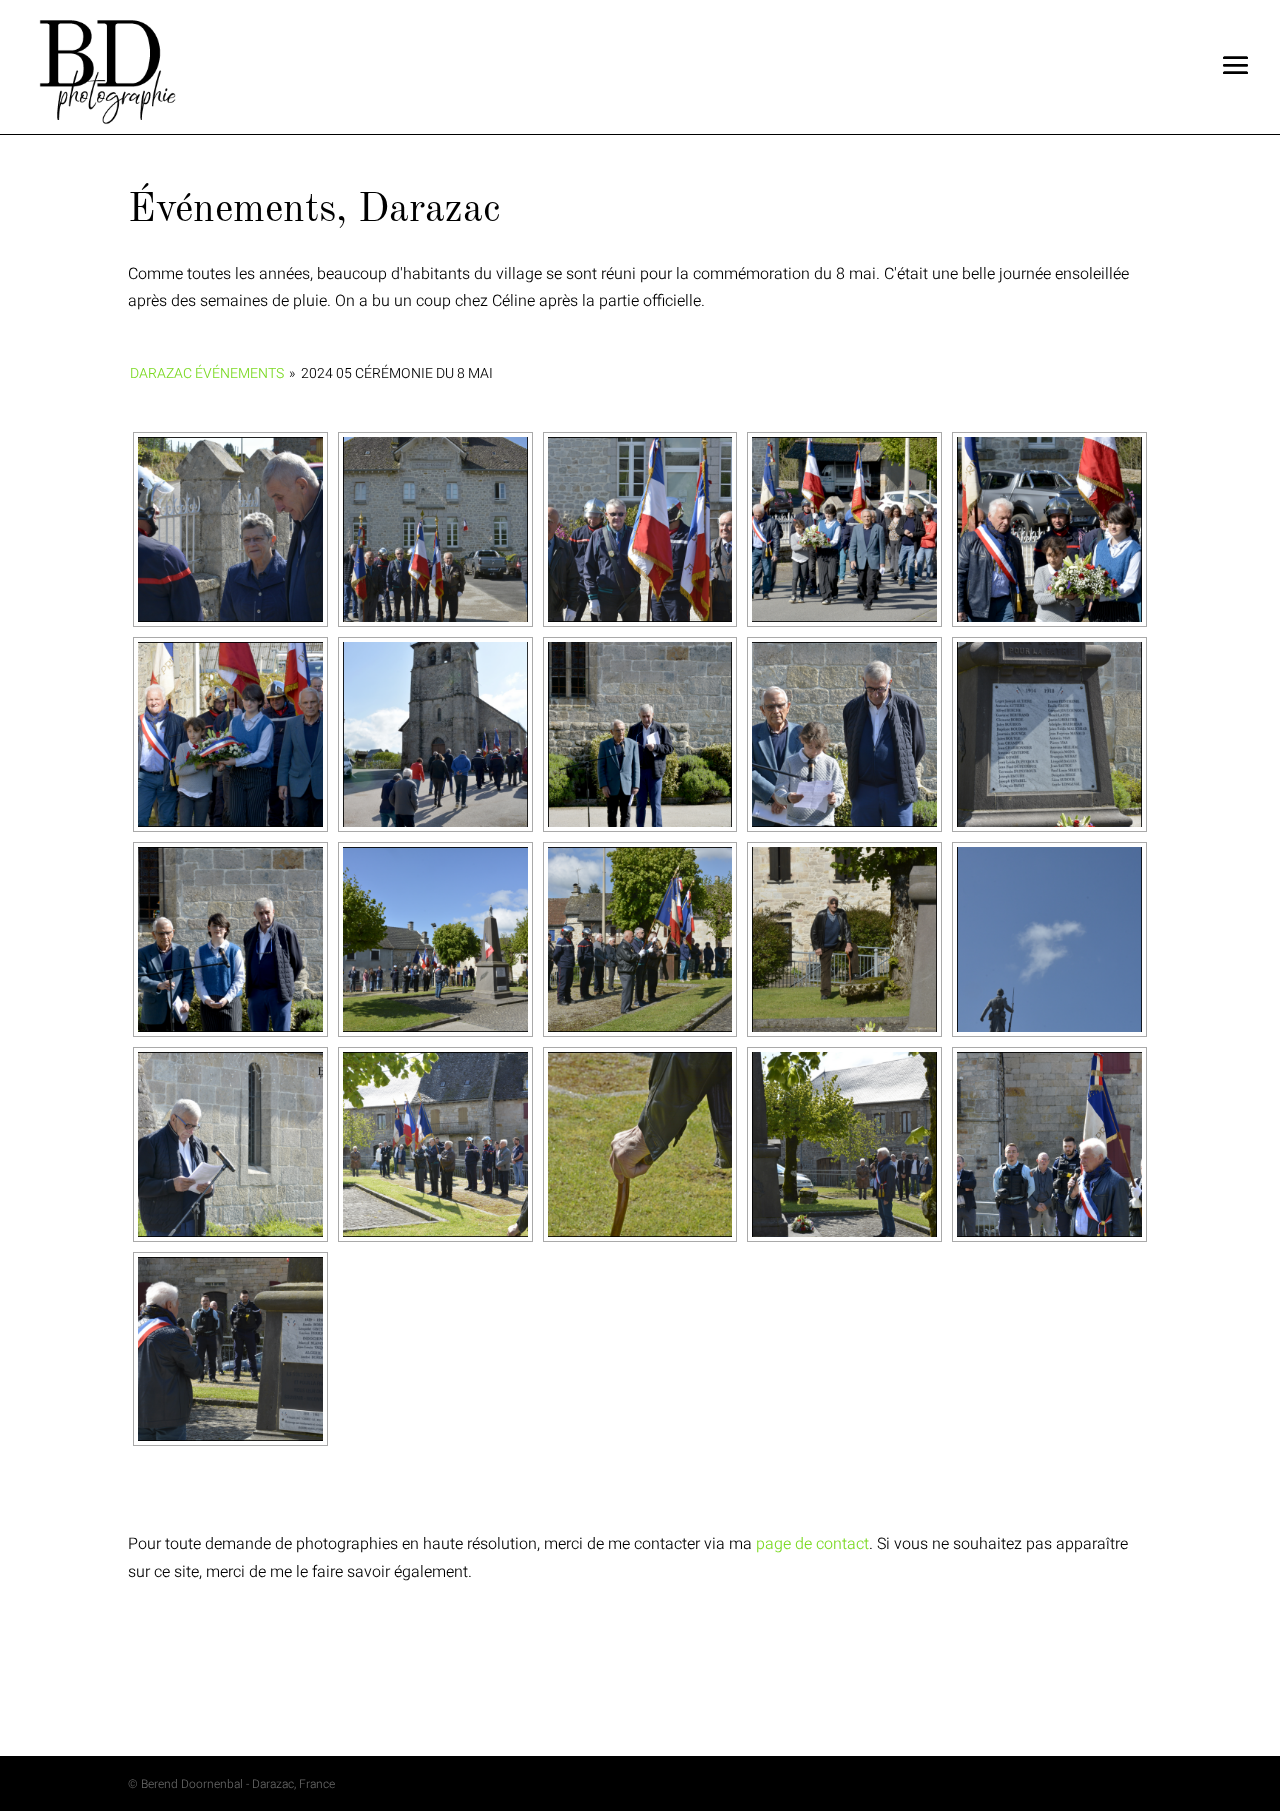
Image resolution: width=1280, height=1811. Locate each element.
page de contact (812, 1544)
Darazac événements (207, 373)
